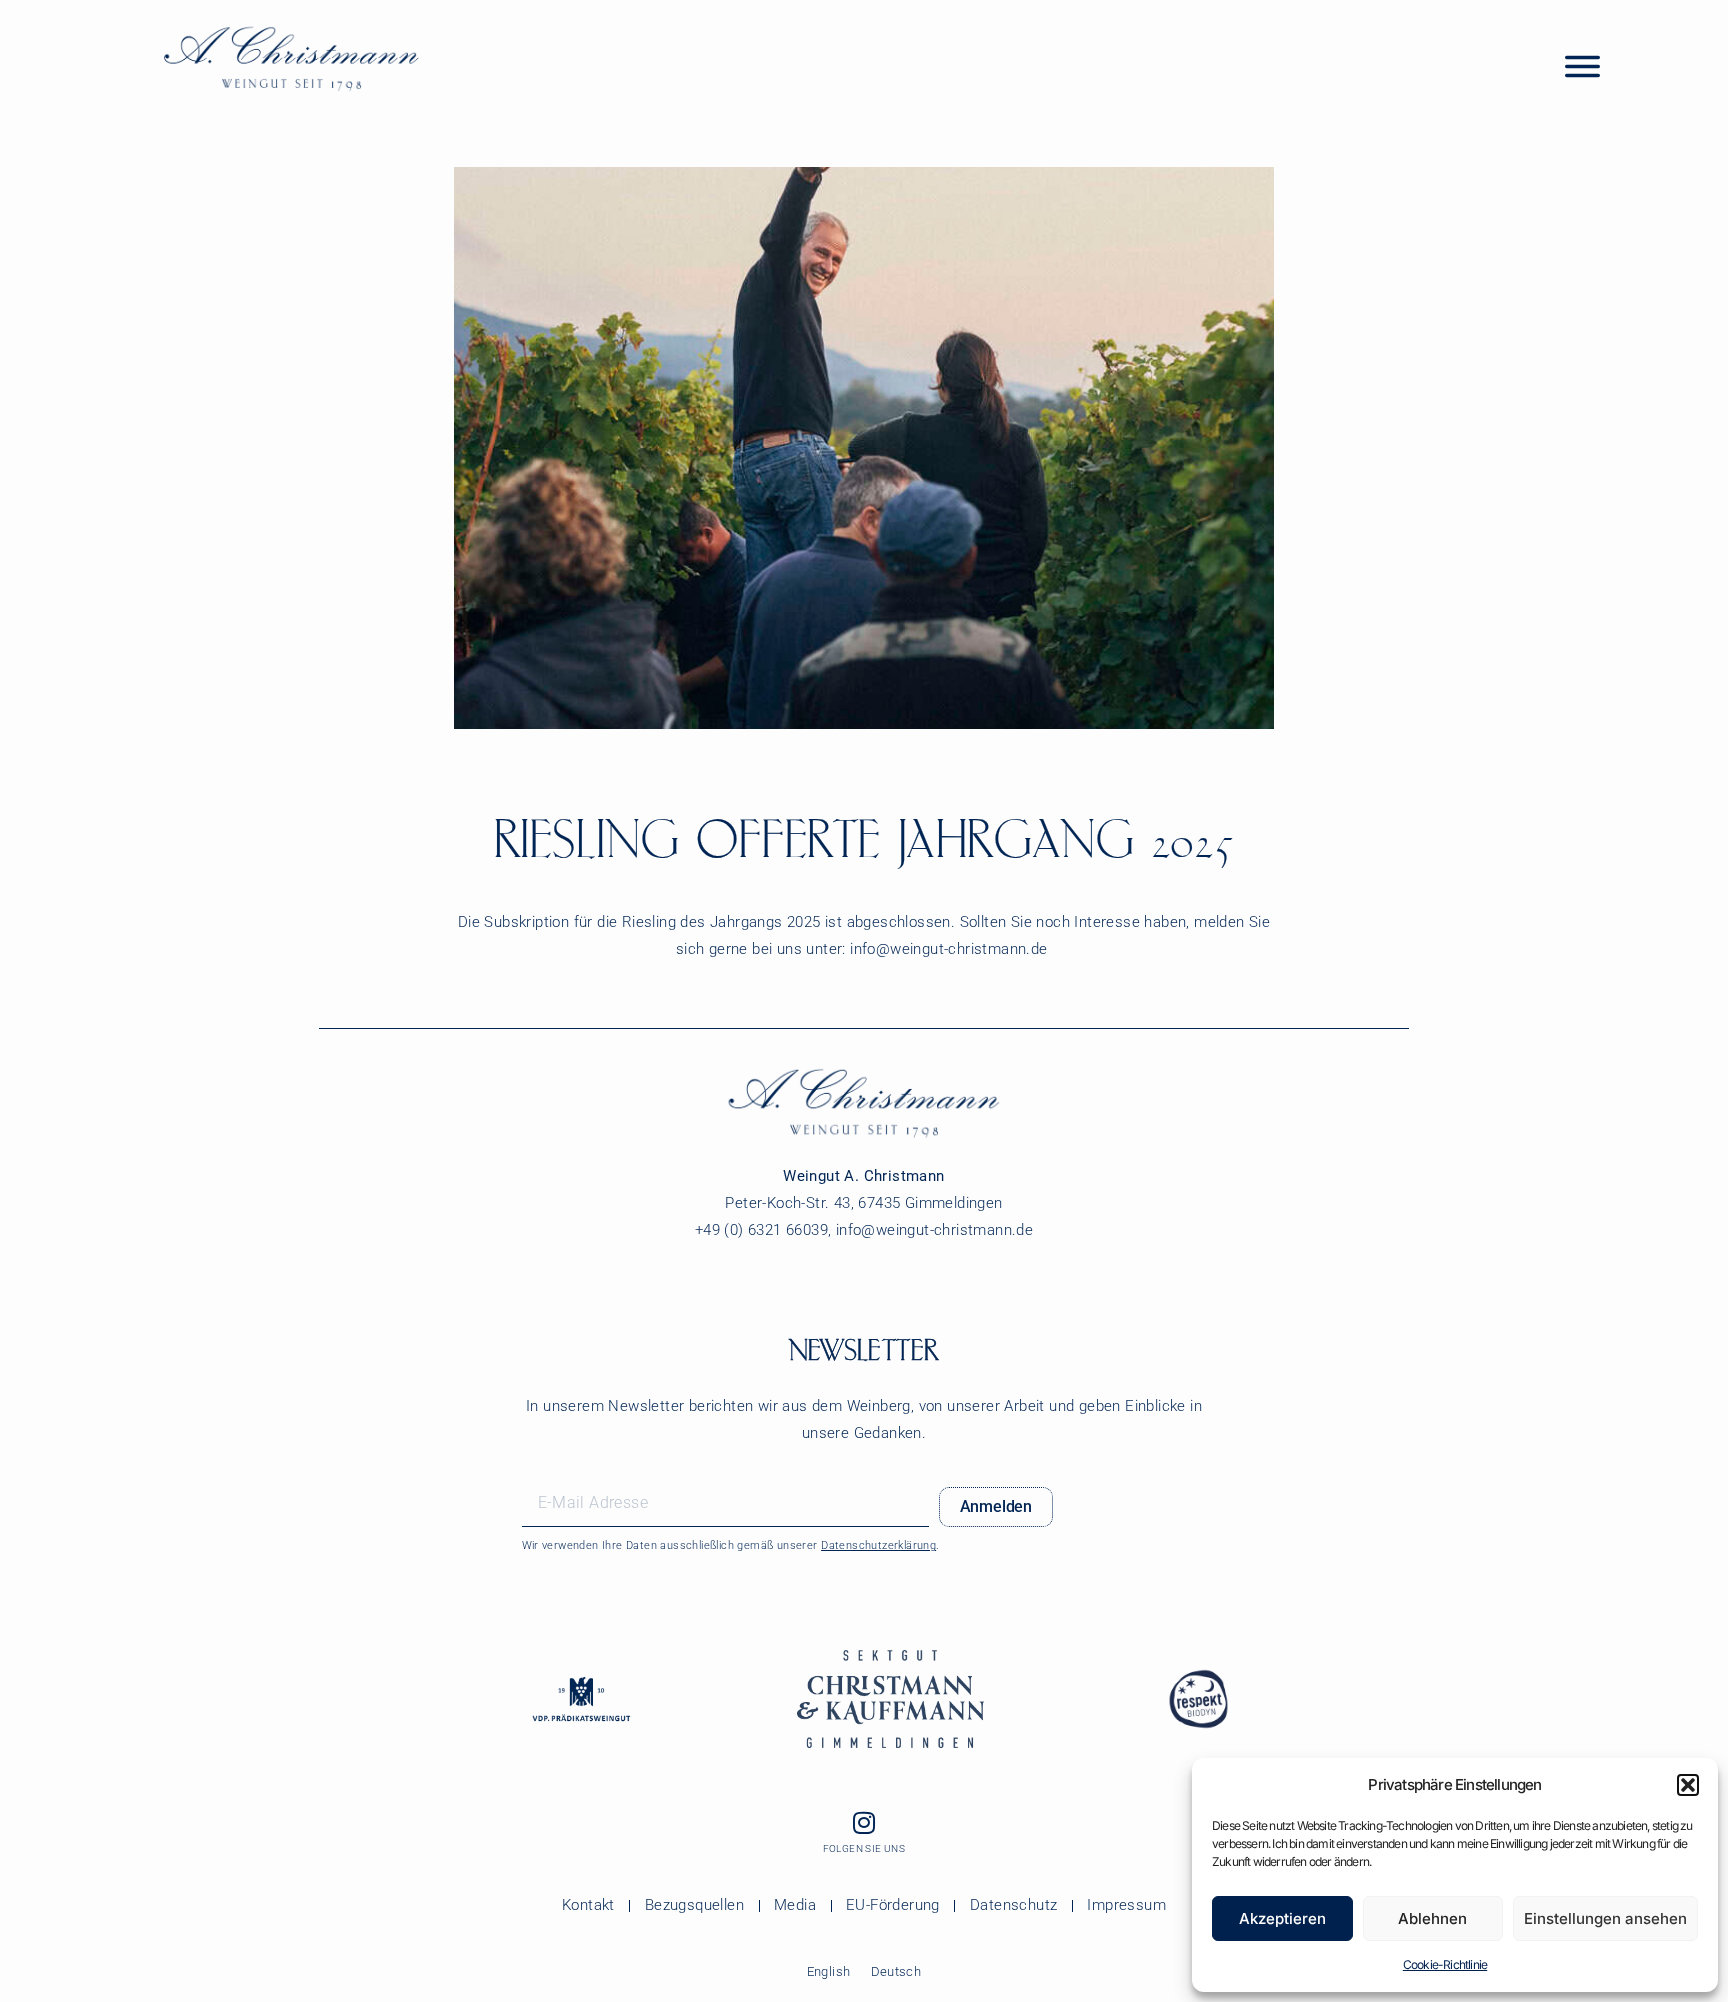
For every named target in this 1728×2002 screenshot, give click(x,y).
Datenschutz (1013, 1905)
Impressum (1126, 1905)
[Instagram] (864, 1823)
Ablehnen (1432, 1918)
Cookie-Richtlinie (1445, 1964)
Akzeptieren (1282, 1918)
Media (795, 1905)
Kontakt (588, 1905)
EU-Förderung (893, 1905)
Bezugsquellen (694, 1905)
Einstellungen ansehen (1605, 1918)
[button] (1688, 1785)
